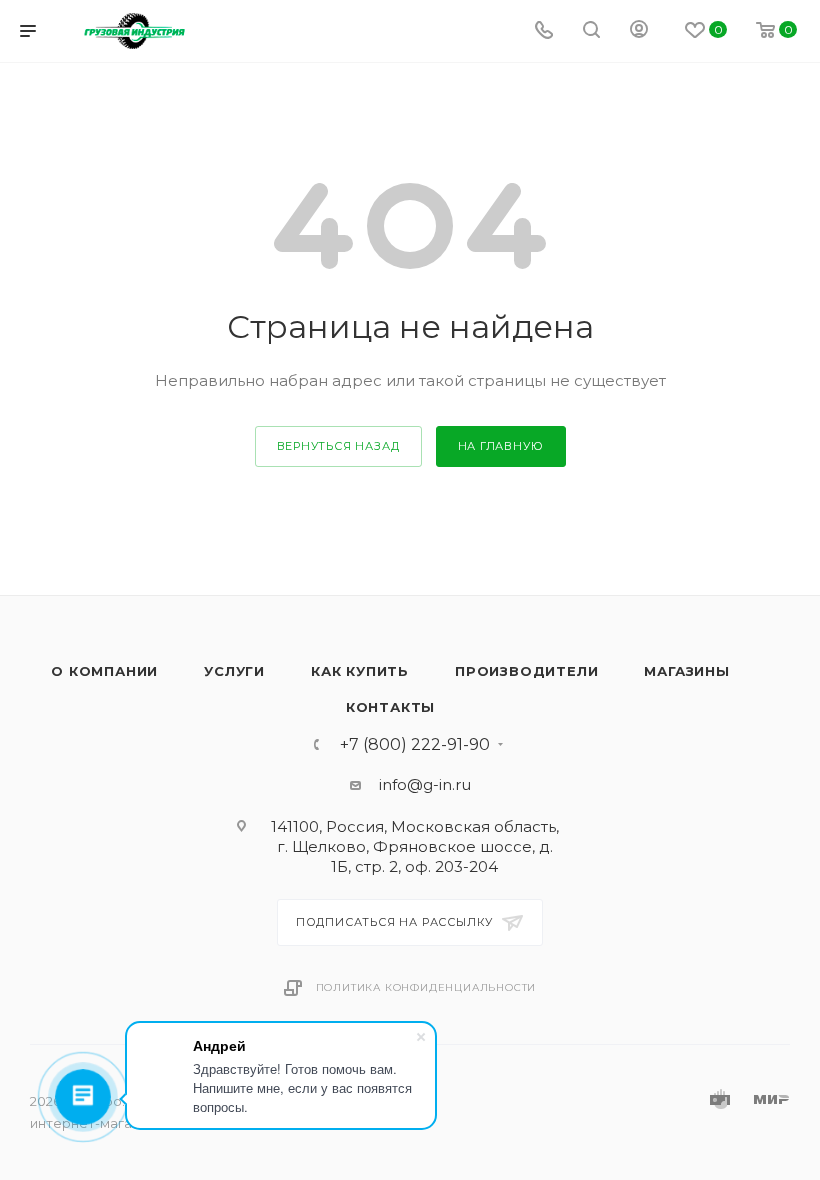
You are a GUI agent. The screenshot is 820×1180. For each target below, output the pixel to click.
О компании (104, 671)
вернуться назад (338, 446)
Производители (526, 671)
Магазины (686, 671)
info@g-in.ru (425, 784)
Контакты (390, 707)
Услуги (234, 671)
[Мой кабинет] (639, 31)
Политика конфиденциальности (426, 987)
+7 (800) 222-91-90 (415, 745)
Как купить (360, 671)
